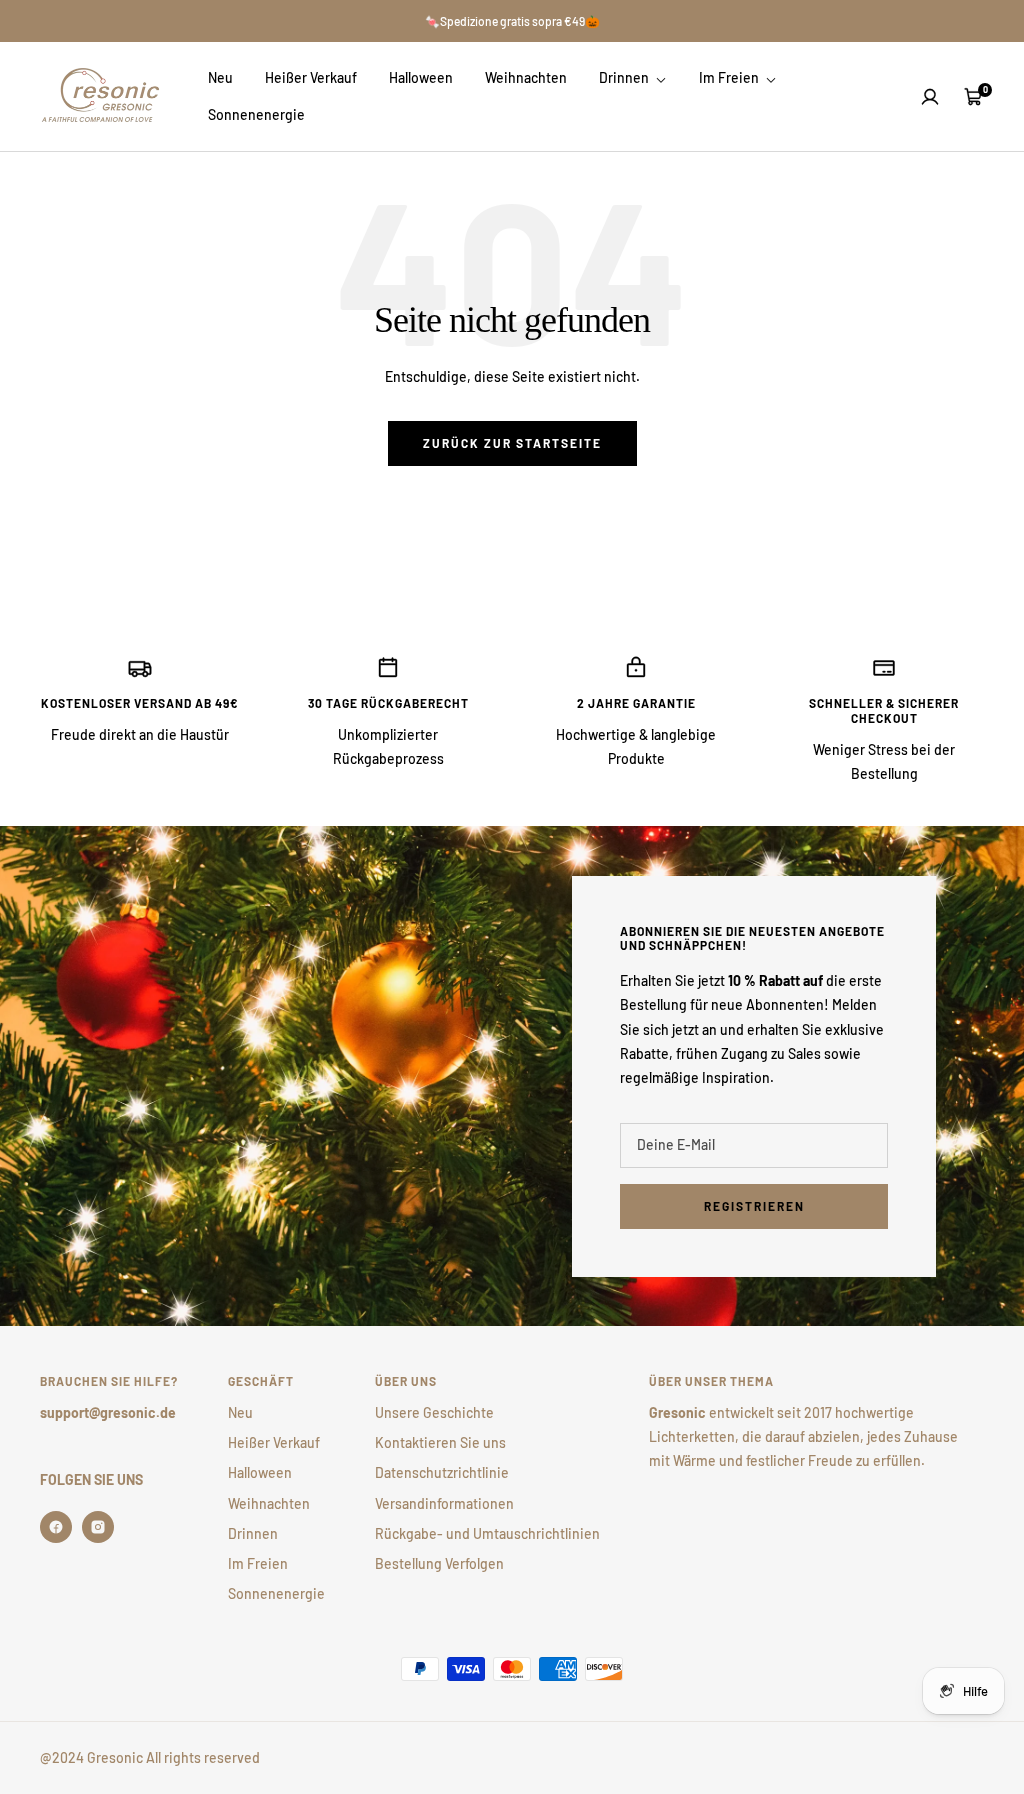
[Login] (930, 97)
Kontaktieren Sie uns (440, 1442)
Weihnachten (526, 77)
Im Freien (730, 77)
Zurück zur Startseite (512, 443)
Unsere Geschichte (434, 1412)
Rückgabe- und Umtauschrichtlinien (487, 1533)
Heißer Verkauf (311, 77)
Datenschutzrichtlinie (442, 1472)
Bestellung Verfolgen (439, 1563)
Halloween (421, 77)
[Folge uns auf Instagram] (98, 1527)
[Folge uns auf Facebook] (56, 1527)
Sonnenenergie (256, 114)
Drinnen (625, 77)
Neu (220, 77)
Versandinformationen (444, 1503)
